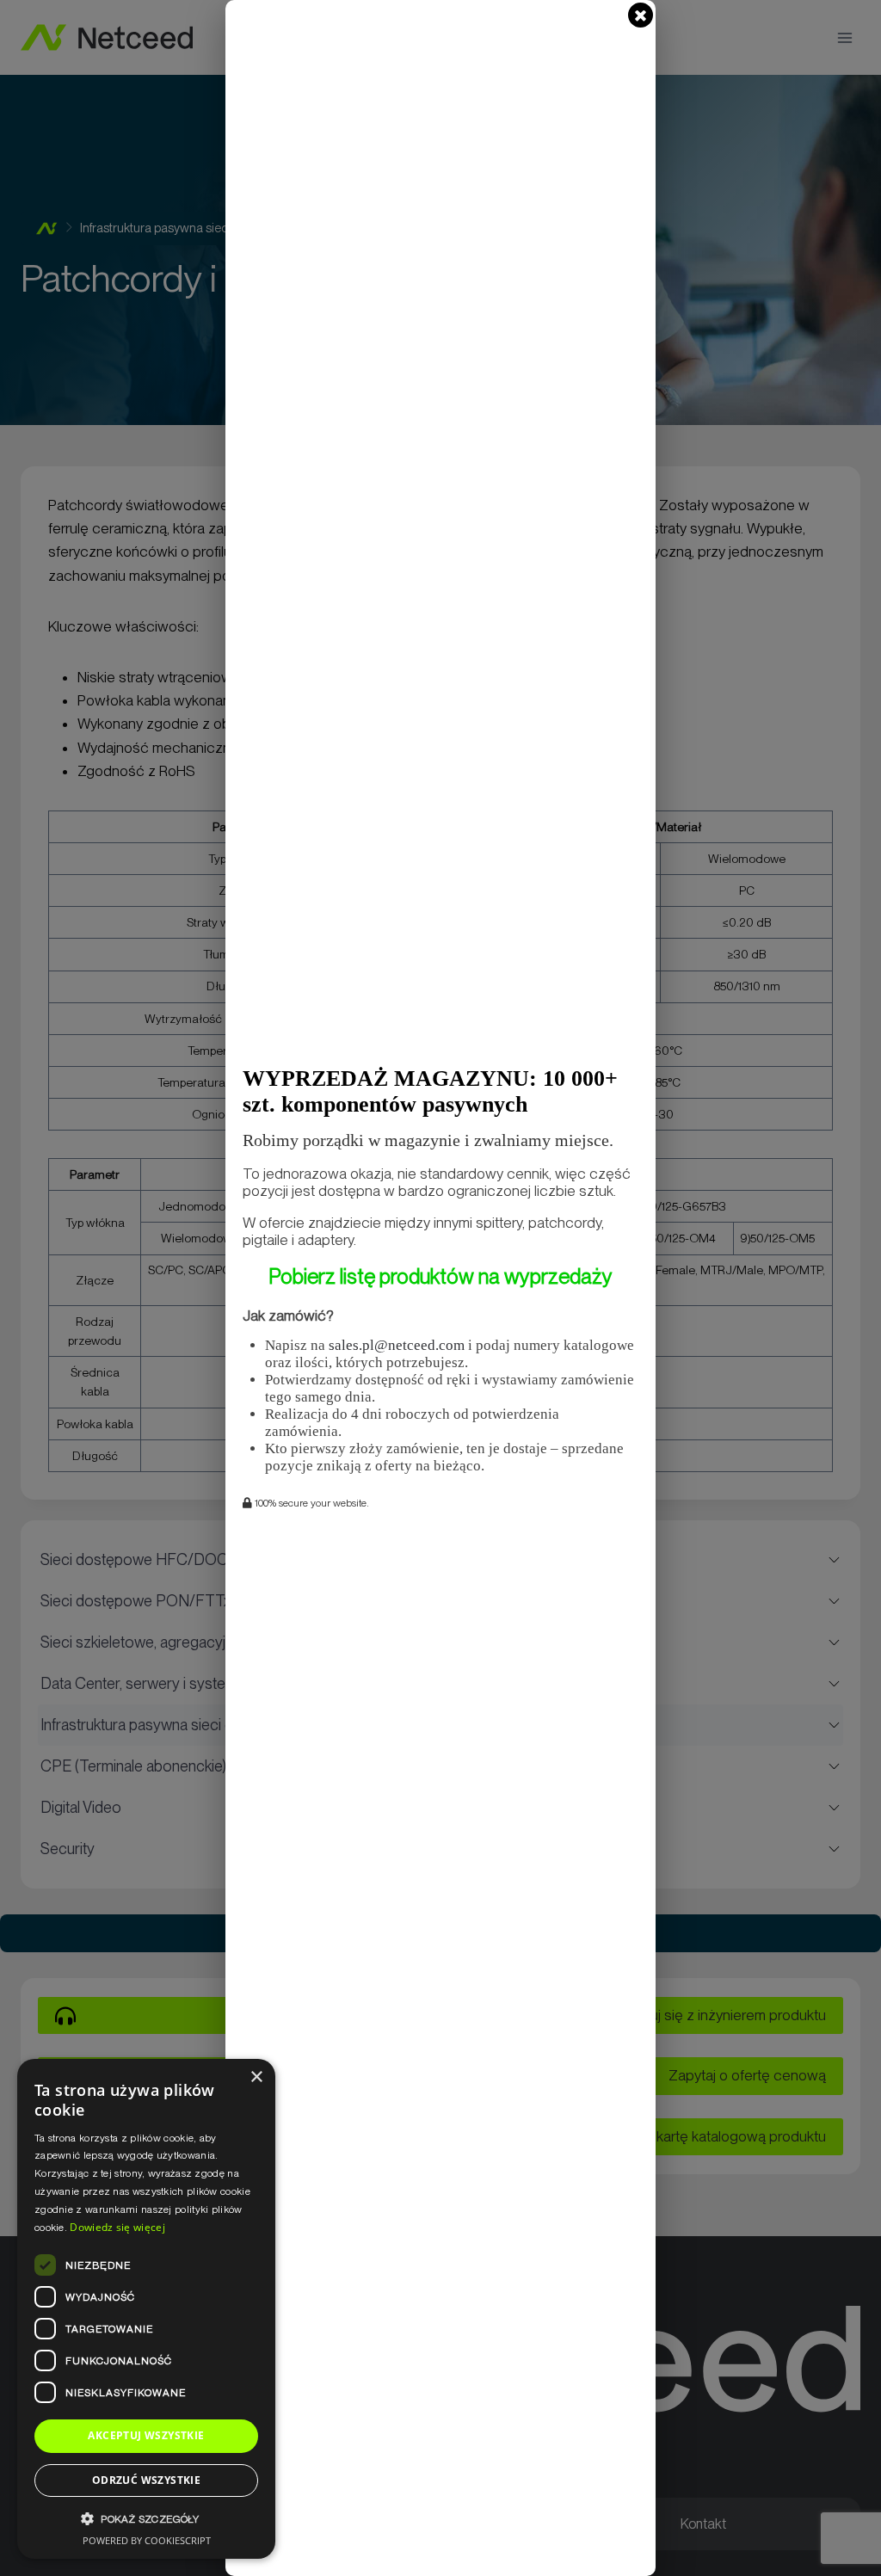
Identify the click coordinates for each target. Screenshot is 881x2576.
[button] (146, 2519)
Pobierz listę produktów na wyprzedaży (440, 1276)
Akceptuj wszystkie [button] (146, 2435)
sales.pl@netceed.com (397, 1345)
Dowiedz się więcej (117, 2227)
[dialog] (146, 2309)
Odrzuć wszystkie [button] (146, 2480)
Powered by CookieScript (147, 2540)
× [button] (256, 2077)
